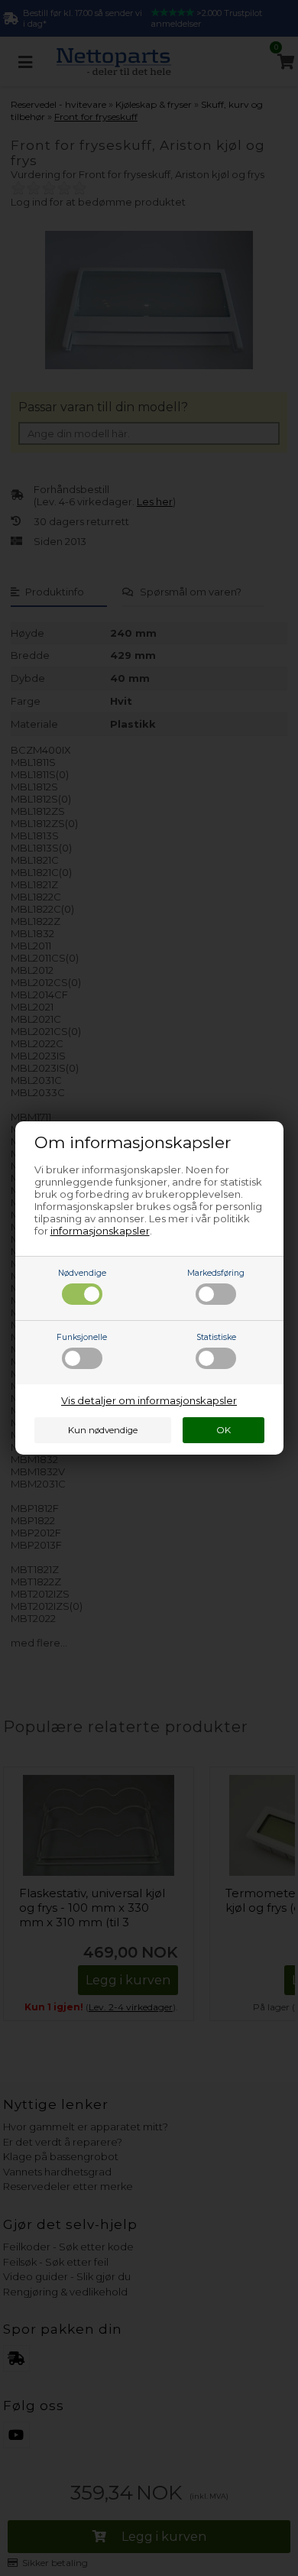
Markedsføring (216, 1273)
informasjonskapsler (100, 1231)
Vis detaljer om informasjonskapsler (149, 1400)
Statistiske (216, 1337)
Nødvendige (82, 1273)
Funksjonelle (82, 1337)
